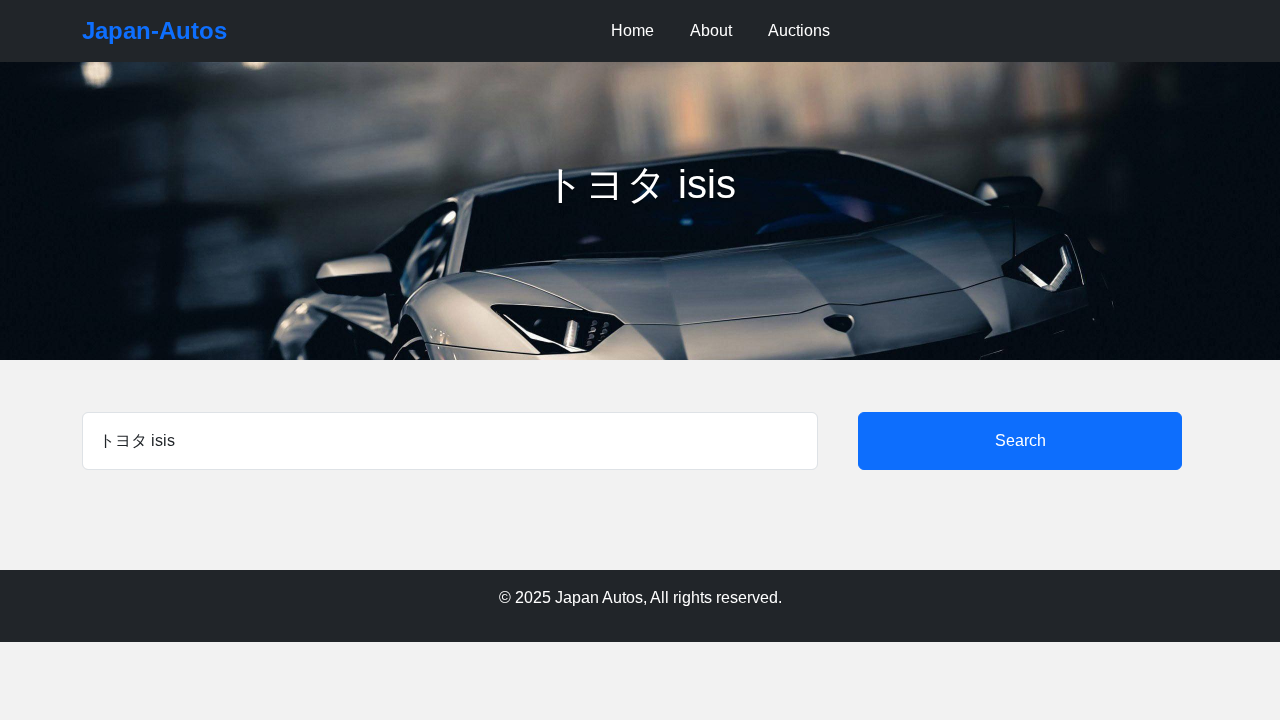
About (711, 30)
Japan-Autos (154, 30)
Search (1020, 440)
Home (632, 30)
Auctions (799, 30)
